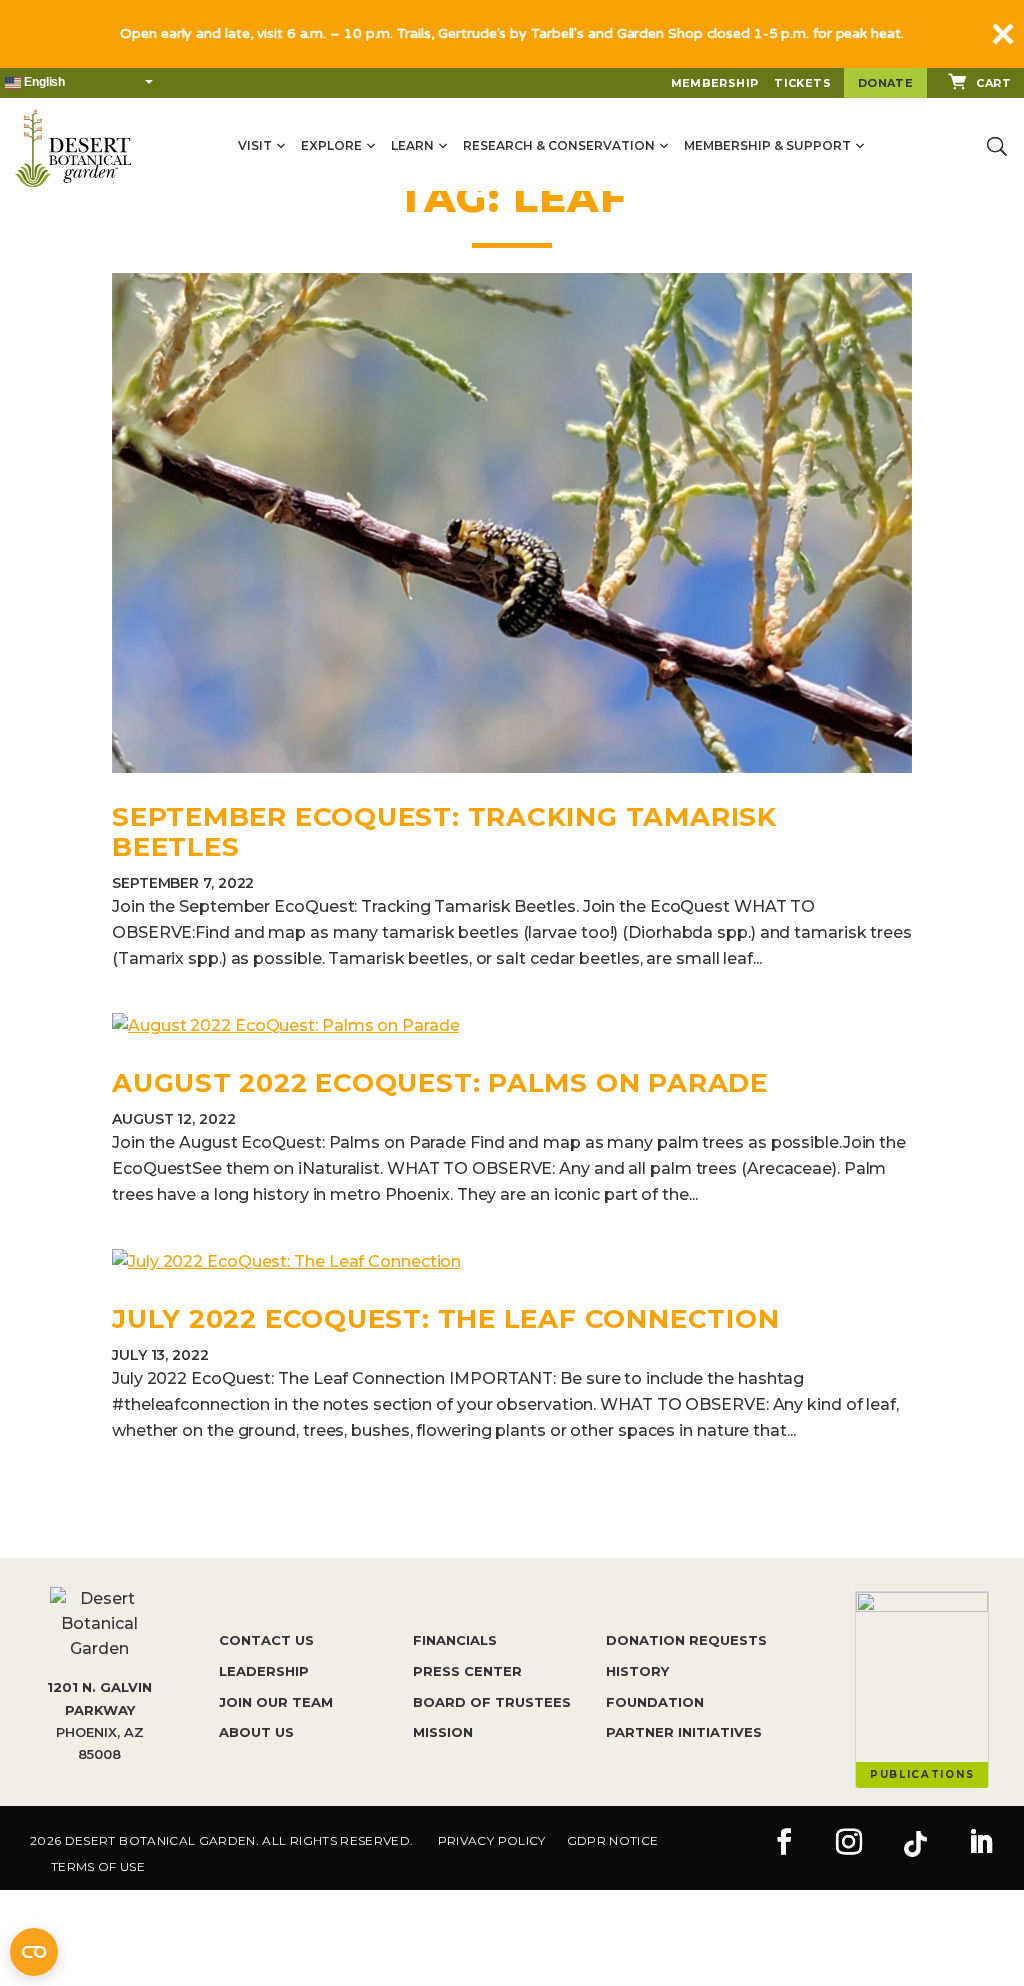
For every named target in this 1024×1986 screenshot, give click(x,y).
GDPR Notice (613, 1840)
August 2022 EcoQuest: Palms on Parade (440, 1083)
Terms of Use (98, 1866)
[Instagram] (849, 1844)
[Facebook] (784, 1844)
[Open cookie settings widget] (34, 1952)
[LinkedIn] (981, 1844)
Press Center (467, 1671)
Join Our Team (276, 1702)
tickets (802, 83)
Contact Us (266, 1640)
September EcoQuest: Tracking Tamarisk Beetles (444, 832)
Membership (715, 83)
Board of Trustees (492, 1702)
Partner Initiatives (684, 1732)
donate (885, 83)
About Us (256, 1732)
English (43, 82)
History (637, 1671)
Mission (443, 1732)
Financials (455, 1640)
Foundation (655, 1702)
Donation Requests (686, 1640)
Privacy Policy (492, 1840)
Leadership (264, 1671)
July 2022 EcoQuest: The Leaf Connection (445, 1319)
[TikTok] (915, 1844)
